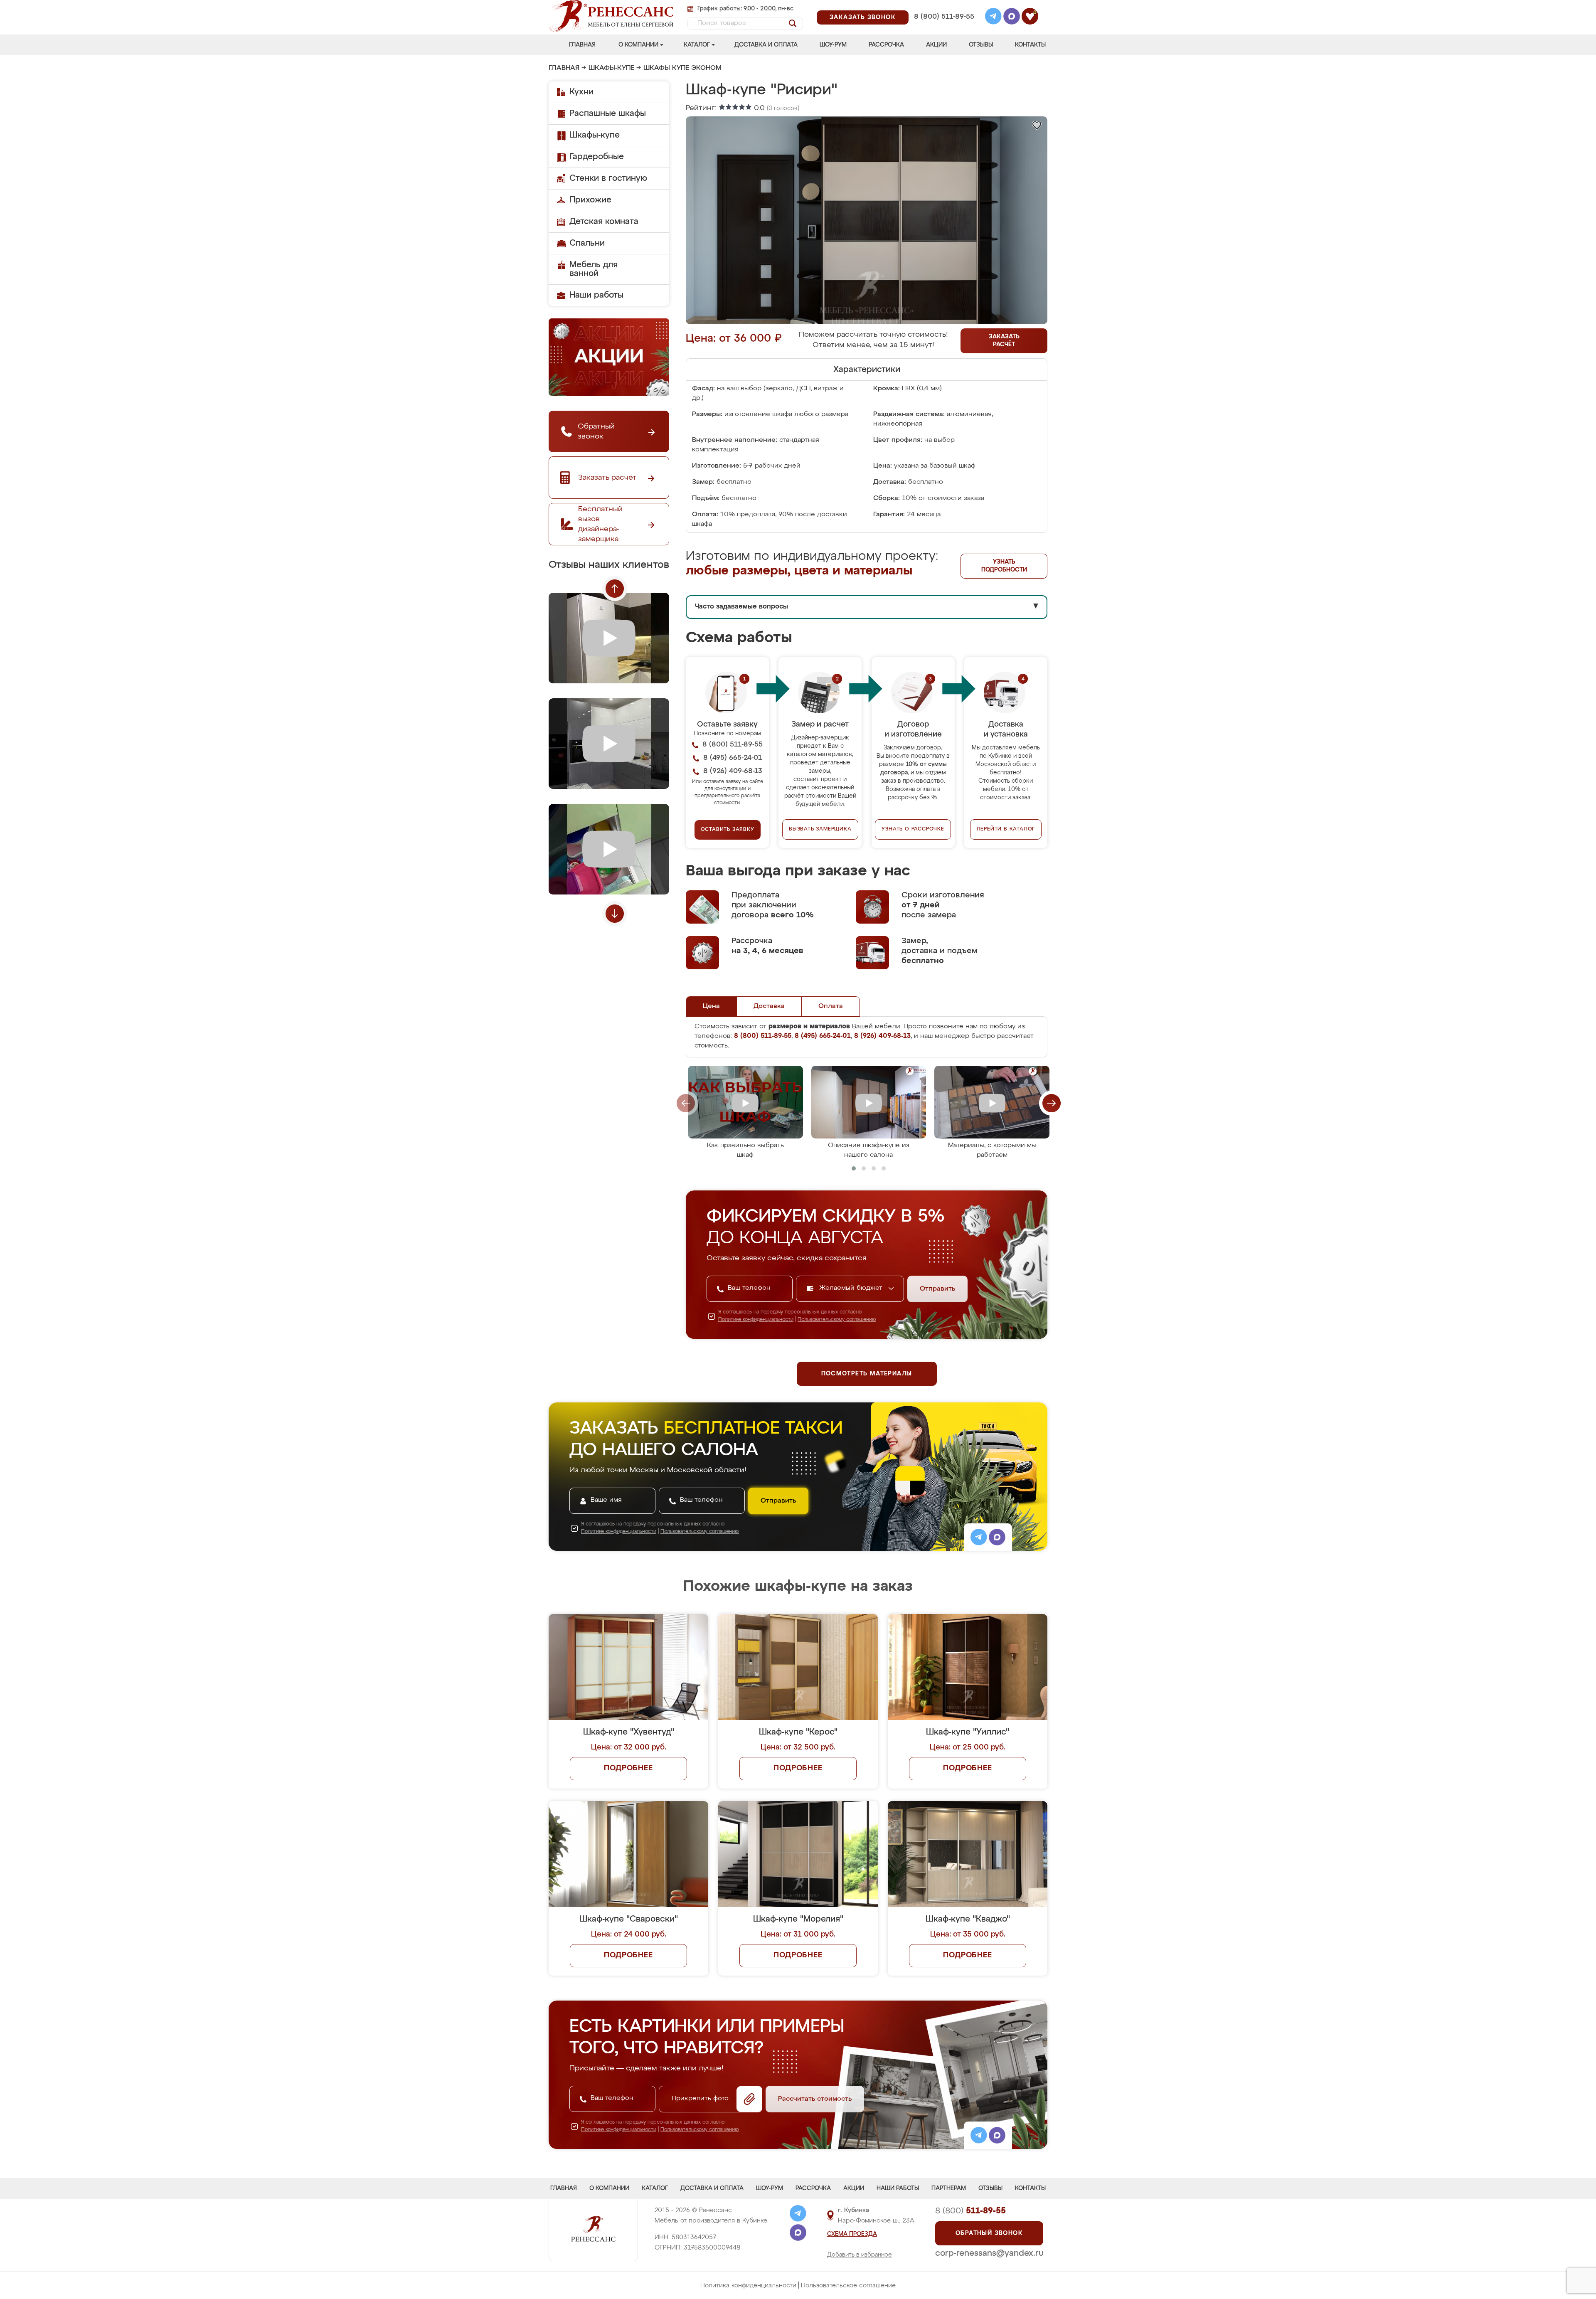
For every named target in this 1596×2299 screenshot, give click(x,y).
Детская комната (604, 222)
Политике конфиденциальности (756, 1320)
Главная (582, 45)
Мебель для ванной (594, 269)
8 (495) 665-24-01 (943, 6)
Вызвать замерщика (820, 829)
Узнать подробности (1004, 566)
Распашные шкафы (608, 113)
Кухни (581, 92)
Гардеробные (597, 157)
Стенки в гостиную (608, 178)
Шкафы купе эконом (682, 68)
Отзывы (981, 45)
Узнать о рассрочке (913, 829)
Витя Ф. (974, 1632)
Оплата (831, 1006)
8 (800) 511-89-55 (944, 17)
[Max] (1012, 17)
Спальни (587, 243)
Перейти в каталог (1006, 829)
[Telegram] (993, 17)
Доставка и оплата (766, 45)
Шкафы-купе (611, 68)
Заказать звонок (863, 17)
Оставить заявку (728, 830)
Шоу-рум (833, 45)
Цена (711, 1006)
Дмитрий (854, 1526)
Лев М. (973, 1526)
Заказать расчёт (1004, 341)
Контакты (1030, 45)
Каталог (697, 45)
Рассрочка (886, 45)
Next (615, 914)
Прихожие (590, 200)
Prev (615, 589)
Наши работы (596, 295)
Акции (936, 45)
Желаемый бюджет (852, 1288)
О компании (638, 45)
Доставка (769, 1006)
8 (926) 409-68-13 (943, 28)
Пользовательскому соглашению (837, 1320)
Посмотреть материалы (867, 1374)
